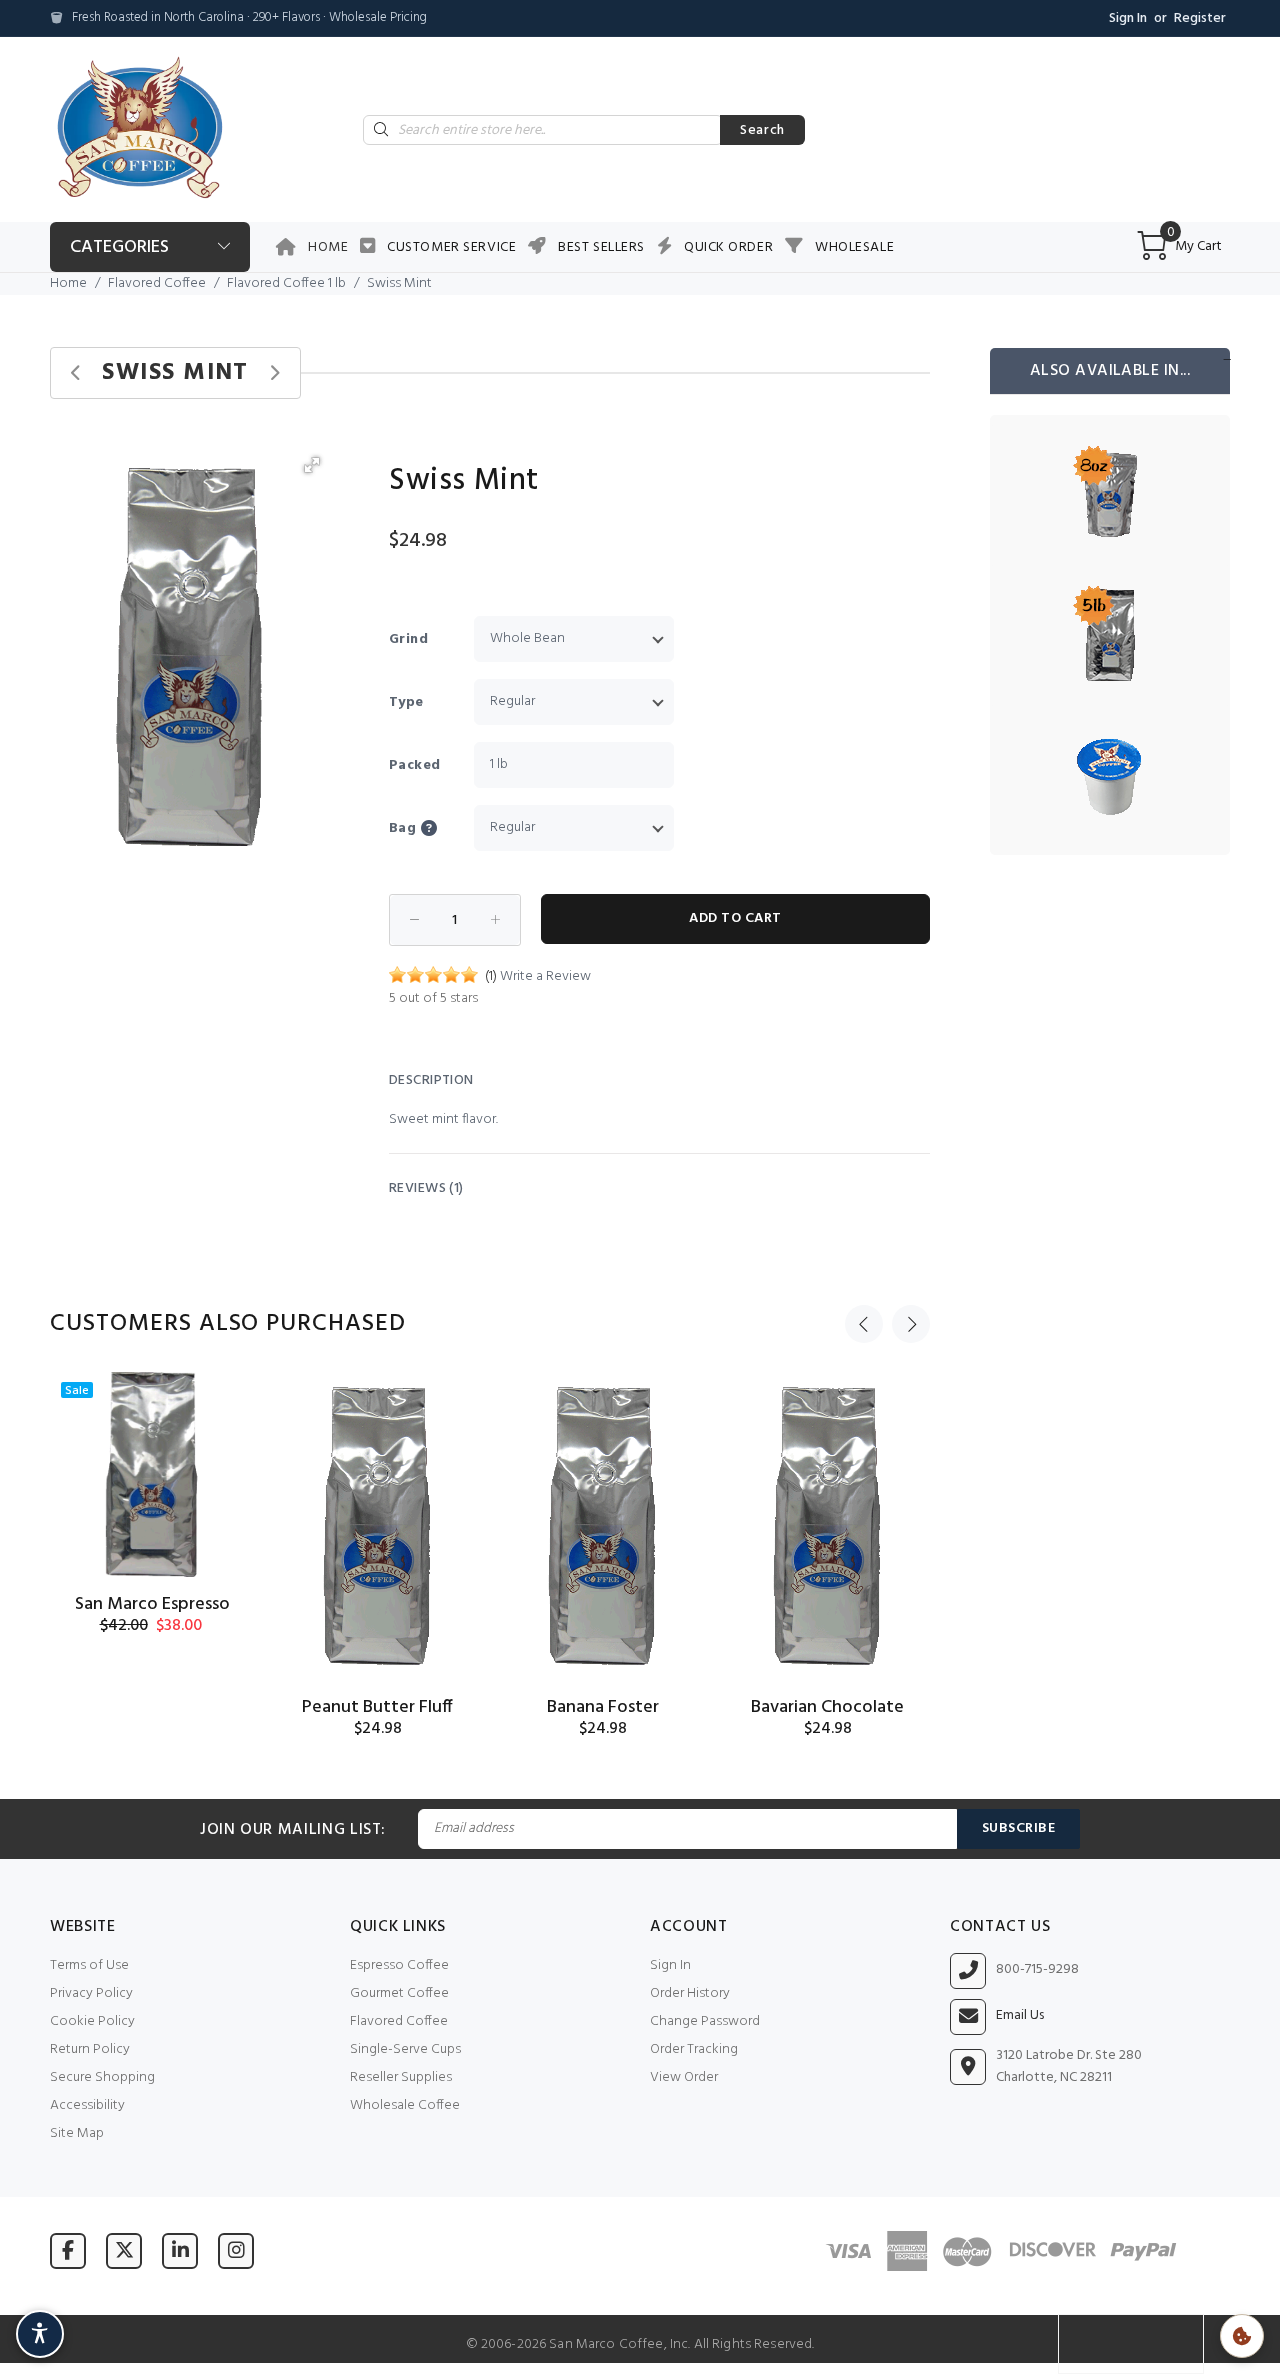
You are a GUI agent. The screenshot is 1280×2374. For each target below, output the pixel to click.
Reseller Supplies (401, 2077)
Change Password (705, 2021)
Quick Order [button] (728, 247)
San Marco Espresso (152, 1604)
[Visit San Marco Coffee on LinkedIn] (180, 2250)
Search (762, 130)
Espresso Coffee (399, 1965)
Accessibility (87, 2105)
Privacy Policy (91, 1993)
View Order (684, 2077)
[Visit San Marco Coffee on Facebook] (68, 2250)
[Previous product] (76, 373)
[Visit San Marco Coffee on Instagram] (236, 2250)
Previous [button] (864, 1324)
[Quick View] (222, 1405)
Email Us (1020, 2016)
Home (328, 247)
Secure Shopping (102, 2077)
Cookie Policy (92, 2021)
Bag (402, 828)
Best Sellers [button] (601, 247)
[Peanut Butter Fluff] (377, 1526)
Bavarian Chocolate (827, 1707)
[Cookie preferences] (1242, 2336)
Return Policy (90, 2049)
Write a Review (545, 976)
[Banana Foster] (602, 1526)
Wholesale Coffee (405, 2105)
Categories (119, 247)
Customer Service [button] (451, 247)
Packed (415, 765)
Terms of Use (89, 1965)
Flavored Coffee (157, 283)
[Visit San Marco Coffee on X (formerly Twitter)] (124, 2250)
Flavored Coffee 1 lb (286, 283)
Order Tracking (694, 2049)
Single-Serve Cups (405, 2049)
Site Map (77, 2133)
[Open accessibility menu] (40, 2334)
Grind (408, 639)
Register (1200, 18)
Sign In (1128, 18)
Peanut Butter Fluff (377, 1707)
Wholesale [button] (854, 247)
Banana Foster (603, 1707)
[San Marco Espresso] (152, 1474)
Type (406, 702)
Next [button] (911, 1324)
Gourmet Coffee (399, 1993)
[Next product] (274, 373)
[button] (312, 465)
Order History (690, 1993)
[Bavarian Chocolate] (827, 1526)
